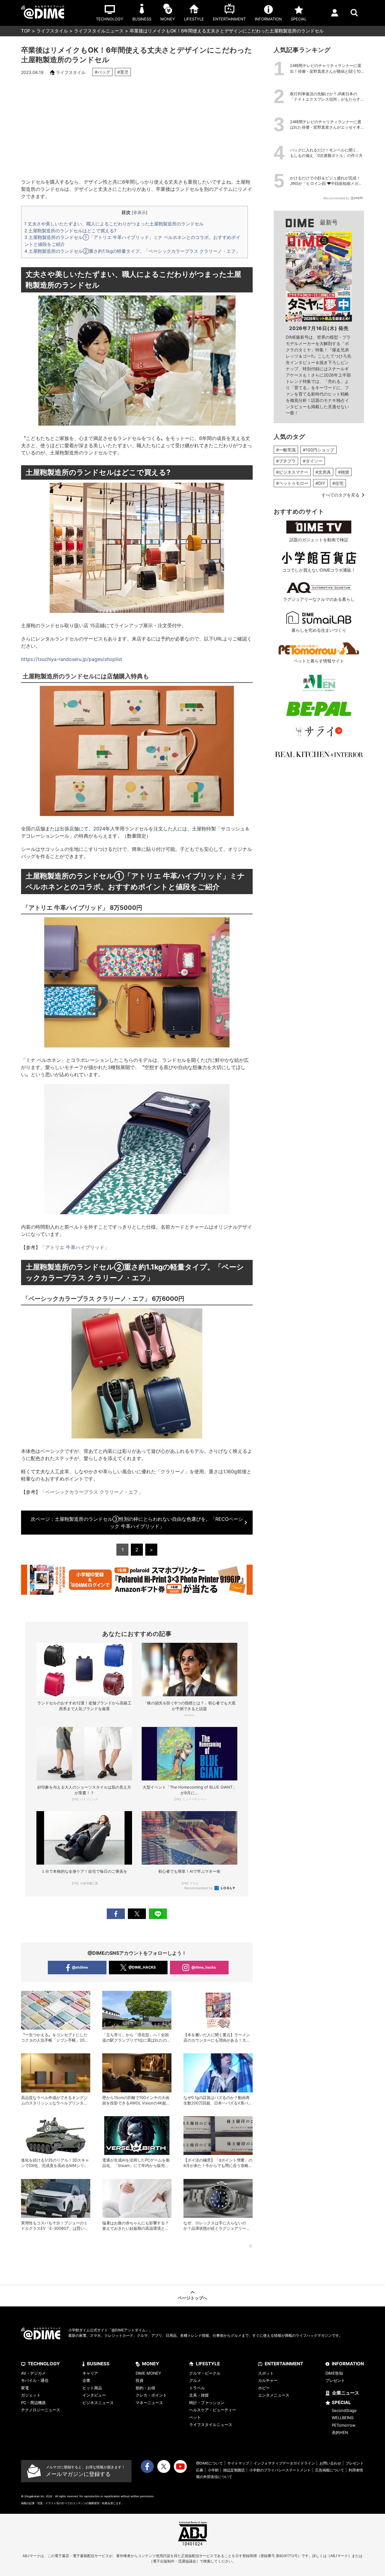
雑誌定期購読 (234, 2470)
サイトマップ (238, 2463)
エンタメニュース (274, 2395)
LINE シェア (158, 1914)
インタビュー (94, 2395)
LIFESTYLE (208, 2364)
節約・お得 (145, 2388)
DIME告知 (334, 2373)
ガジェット (31, 2395)
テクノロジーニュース (41, 2410)
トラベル (197, 2388)
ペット (195, 2417)
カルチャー (268, 2380)
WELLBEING (343, 2418)
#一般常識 (286, 450)
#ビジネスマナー (292, 472)
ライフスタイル (52, 31)
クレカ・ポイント (151, 2395)
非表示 (140, 212)
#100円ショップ (319, 450)
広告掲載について (330, 2470)
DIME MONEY (148, 2373)
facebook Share (116, 1914)
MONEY (151, 2364)
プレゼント (335, 2380)
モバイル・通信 (35, 2380)
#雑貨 (344, 472)
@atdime (80, 1967)
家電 (25, 2388)
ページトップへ (192, 2298)
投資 (140, 2380)
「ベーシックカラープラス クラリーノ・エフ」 (92, 1492)
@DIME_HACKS (142, 1967)
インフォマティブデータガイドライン (284, 2463)
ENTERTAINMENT (284, 2364)
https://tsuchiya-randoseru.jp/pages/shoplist (72, 659)
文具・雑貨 (199, 2395)
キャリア (90, 2373)
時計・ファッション (207, 2403)
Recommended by (199, 1888)
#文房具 (323, 472)
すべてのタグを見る (340, 495)
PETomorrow (344, 2425)
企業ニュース (346, 2393)
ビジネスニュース (98, 2403)
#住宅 (338, 483)
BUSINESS (98, 2364)
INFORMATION (348, 2364)
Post (137, 1914)
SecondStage (344, 2410)
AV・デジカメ (33, 2373)
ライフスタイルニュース (99, 31)
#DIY (320, 483)
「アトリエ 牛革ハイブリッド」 (75, 1247)
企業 (86, 2380)
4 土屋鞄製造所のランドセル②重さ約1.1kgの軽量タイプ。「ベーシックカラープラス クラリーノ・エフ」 (132, 251)
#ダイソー (313, 461)
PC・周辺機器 (33, 2403)
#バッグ (102, 72)
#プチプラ (286, 461)
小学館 (213, 2470)
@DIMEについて (209, 2463)
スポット (266, 2373)
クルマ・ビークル (205, 2373)
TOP (26, 31)
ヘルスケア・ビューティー (213, 2410)
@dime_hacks (204, 1967)
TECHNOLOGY (44, 2364)
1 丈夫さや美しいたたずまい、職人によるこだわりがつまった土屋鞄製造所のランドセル (114, 224)
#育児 (123, 72)
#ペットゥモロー (292, 483)
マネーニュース (149, 2403)
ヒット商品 (92, 2388)
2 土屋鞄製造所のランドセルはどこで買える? (70, 231)
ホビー (264, 2388)
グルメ (195, 2380)
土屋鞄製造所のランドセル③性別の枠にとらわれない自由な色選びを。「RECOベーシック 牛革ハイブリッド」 (137, 1523)
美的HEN (340, 2432)
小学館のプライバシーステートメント (280, 2470)
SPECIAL (341, 2402)
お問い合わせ (330, 2463)
